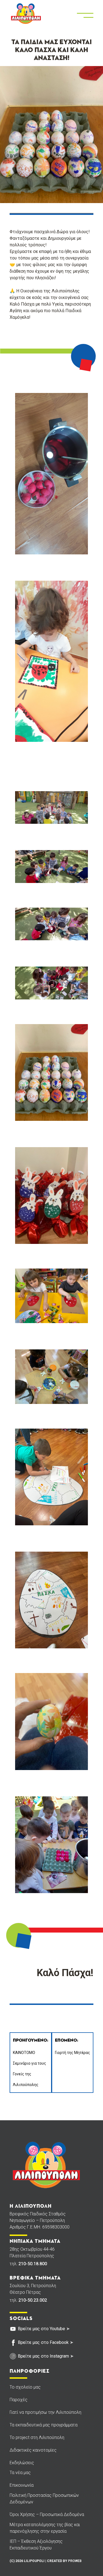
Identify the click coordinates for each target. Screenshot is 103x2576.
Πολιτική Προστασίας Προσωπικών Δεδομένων (44, 2499)
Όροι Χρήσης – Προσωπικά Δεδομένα (47, 2514)
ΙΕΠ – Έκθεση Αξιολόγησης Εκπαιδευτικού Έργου (36, 2545)
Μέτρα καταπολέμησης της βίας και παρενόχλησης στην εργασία (45, 2528)
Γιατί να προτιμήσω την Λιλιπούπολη (45, 2412)
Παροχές (19, 2400)
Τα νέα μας (20, 2473)
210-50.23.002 (33, 2300)
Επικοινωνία (22, 2485)
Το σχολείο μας (25, 2387)
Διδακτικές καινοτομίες (33, 2450)
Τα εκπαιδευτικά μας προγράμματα (44, 2425)
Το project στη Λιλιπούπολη (37, 2437)
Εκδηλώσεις (22, 2463)
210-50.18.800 (33, 2264)
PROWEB (75, 2561)
